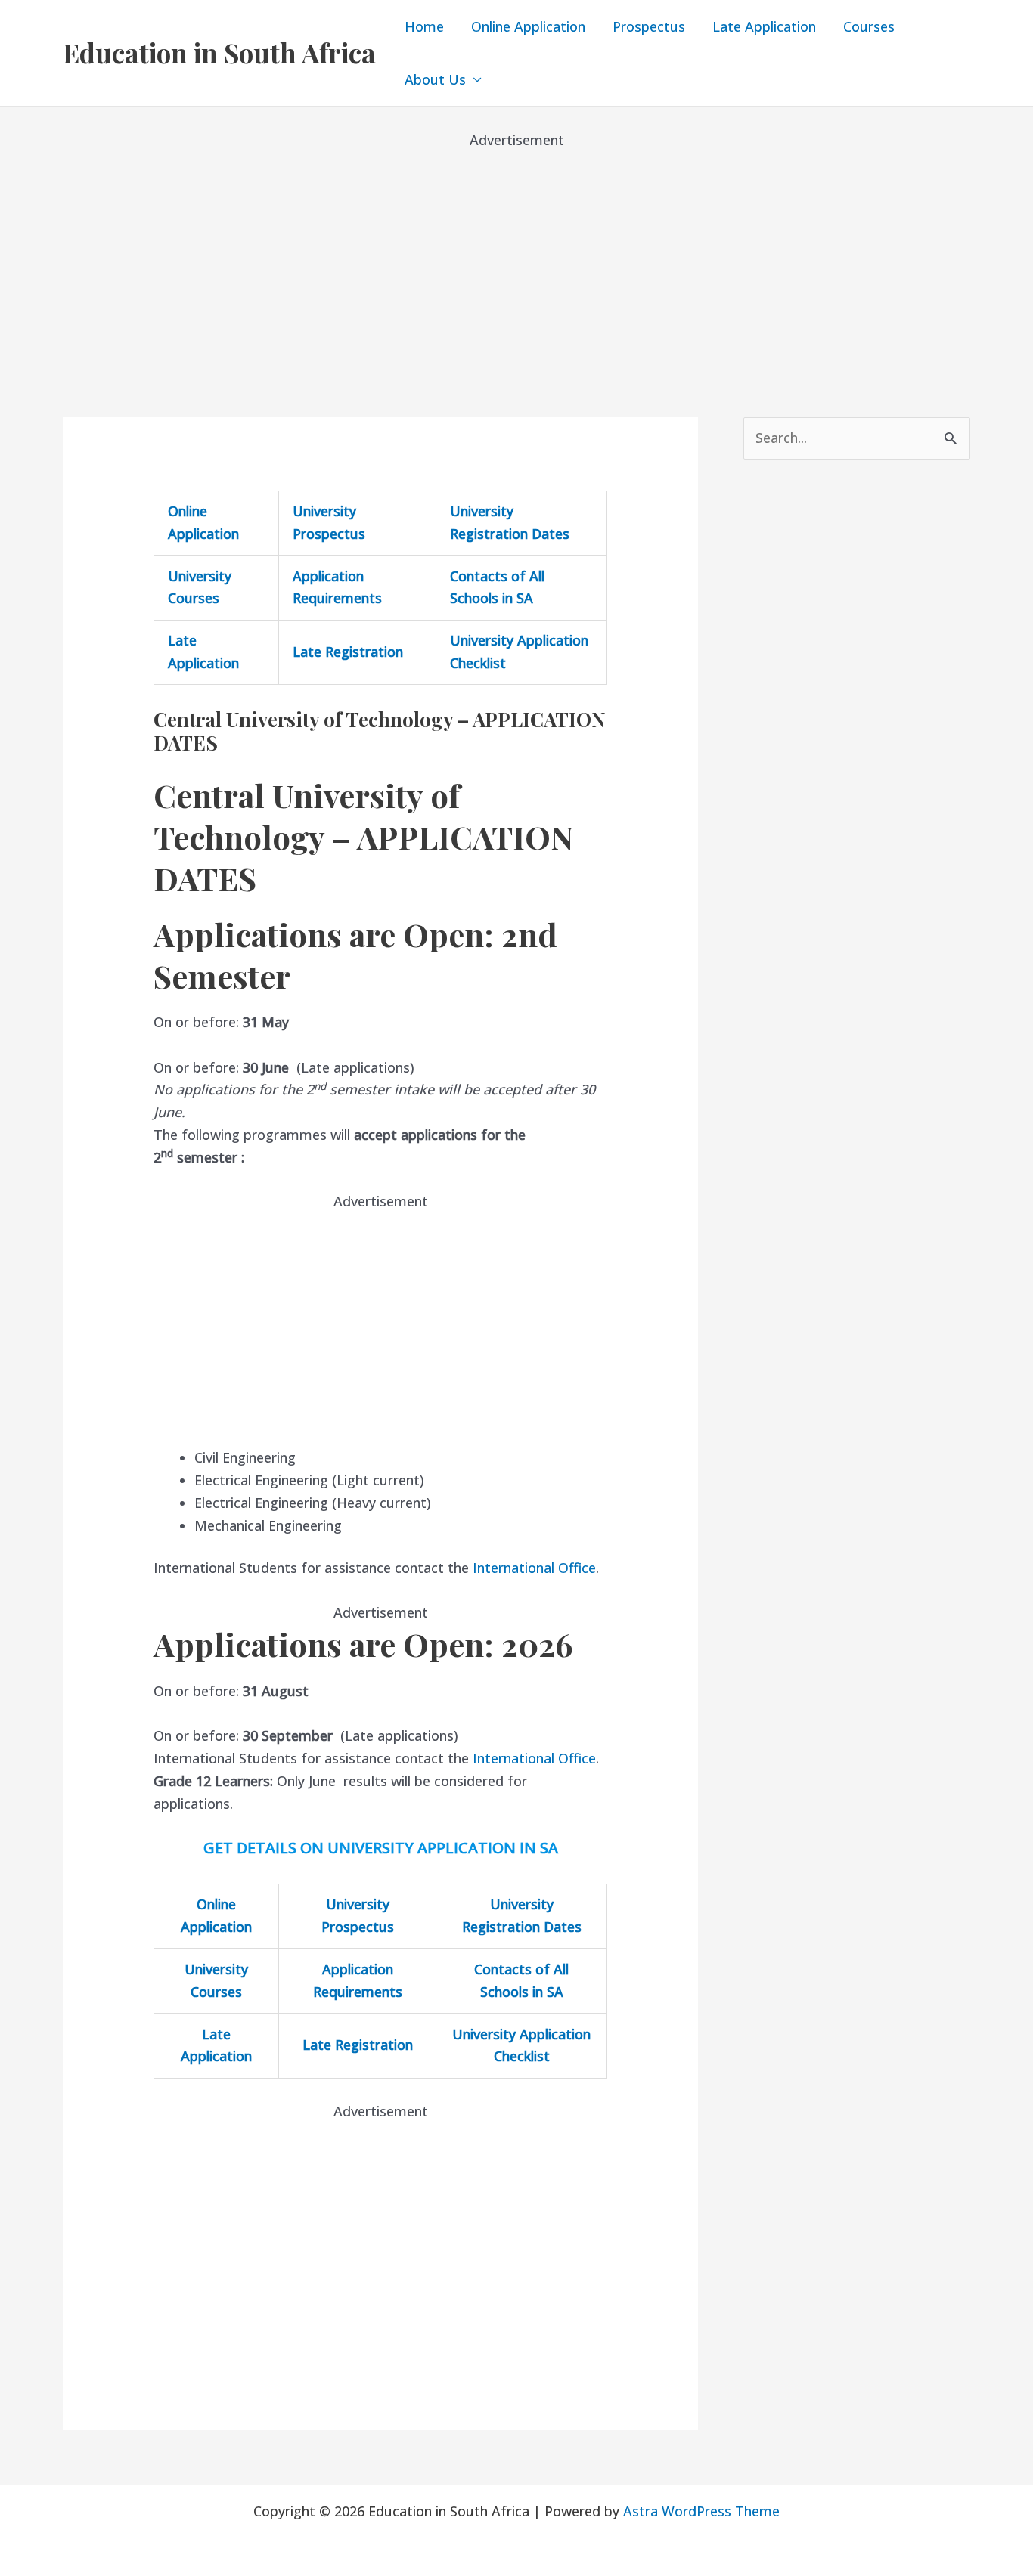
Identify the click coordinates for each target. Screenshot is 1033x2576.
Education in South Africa (219, 53)
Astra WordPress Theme (701, 2511)
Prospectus (649, 26)
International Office (534, 1568)
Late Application (764, 26)
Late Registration (348, 652)
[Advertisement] (516, 257)
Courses (869, 26)
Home (424, 26)
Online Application (528, 26)
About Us (435, 79)
